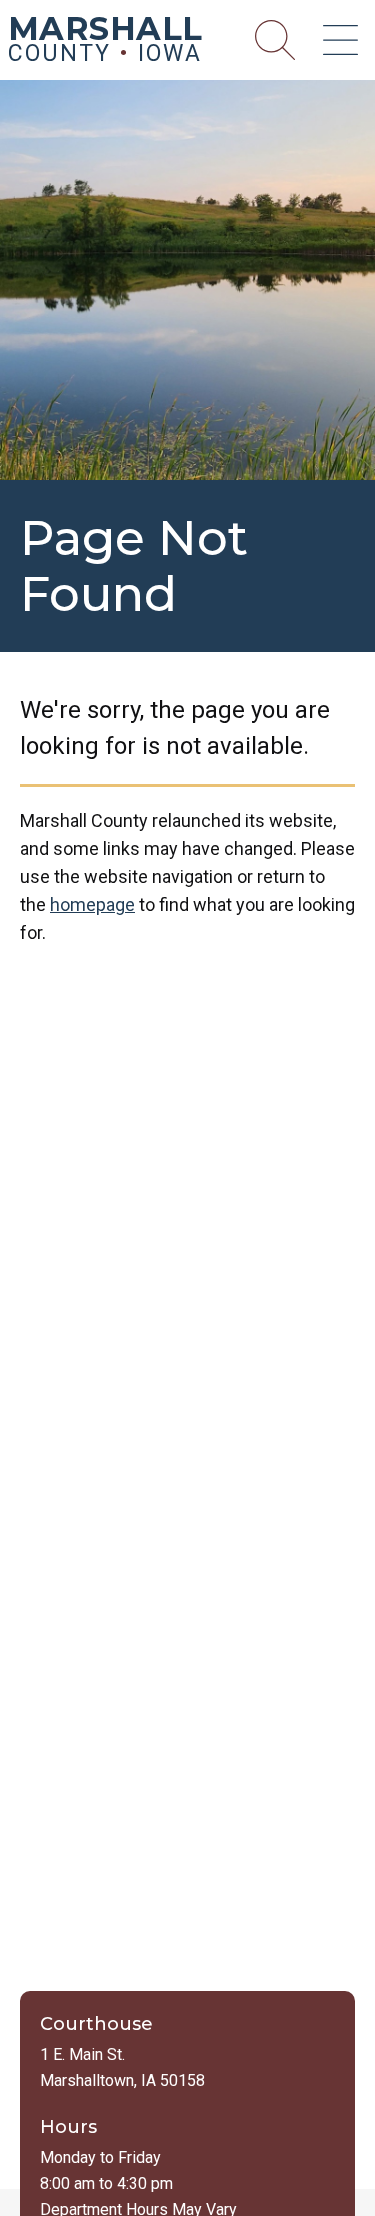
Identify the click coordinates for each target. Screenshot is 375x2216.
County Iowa (105, 43)
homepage (92, 904)
